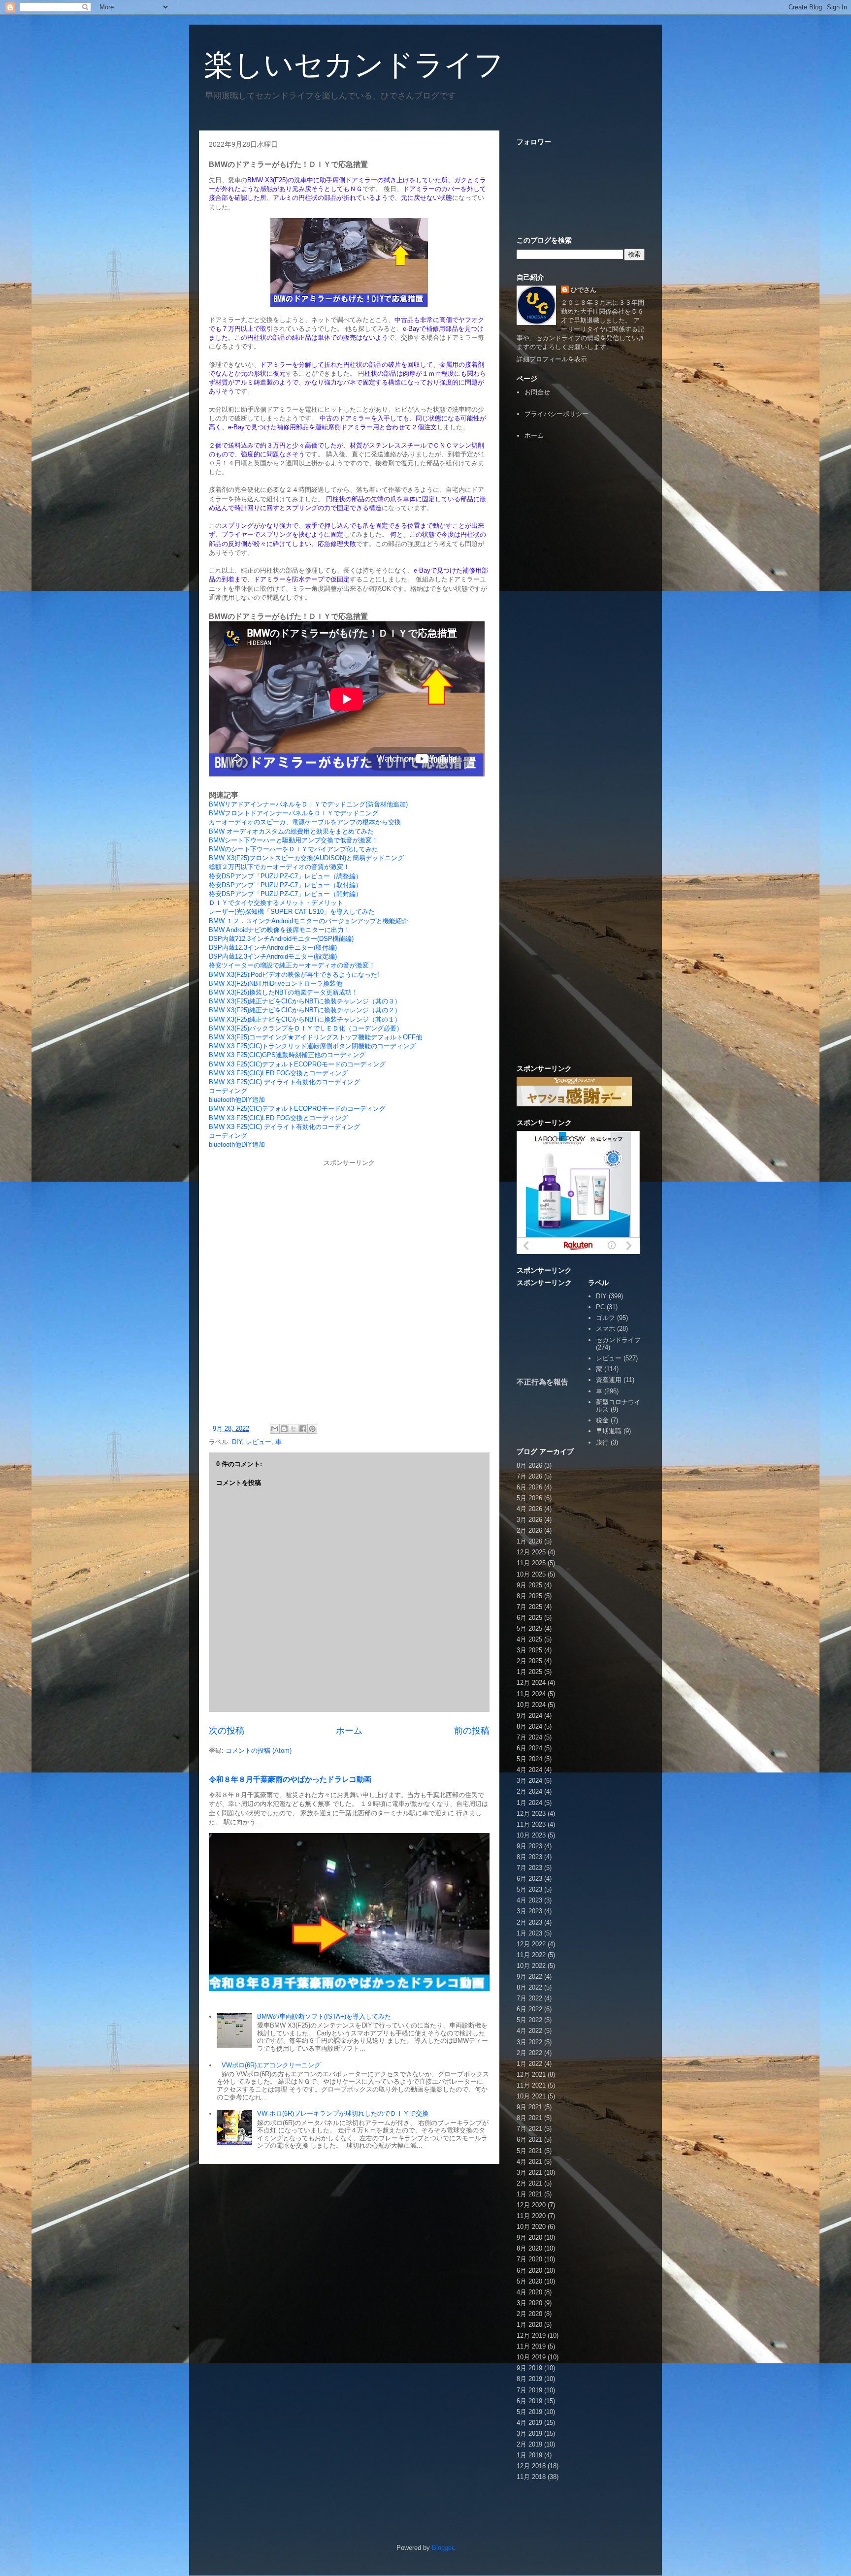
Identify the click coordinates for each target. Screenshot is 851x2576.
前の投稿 (472, 1731)
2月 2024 (529, 1791)
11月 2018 (531, 2477)
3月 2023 (529, 1911)
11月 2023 (531, 1824)
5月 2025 (529, 1628)
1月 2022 (529, 2064)
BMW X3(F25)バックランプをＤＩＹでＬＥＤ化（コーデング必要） (306, 1028)
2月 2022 (529, 2053)
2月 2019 (529, 2444)
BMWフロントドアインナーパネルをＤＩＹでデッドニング (294, 813)
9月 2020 (529, 2238)
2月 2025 (529, 1661)
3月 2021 (529, 2173)
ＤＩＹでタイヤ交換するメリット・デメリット (276, 903)
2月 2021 (529, 2183)
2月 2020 (529, 2314)
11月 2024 (531, 1694)
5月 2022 (529, 2020)
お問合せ (537, 392)
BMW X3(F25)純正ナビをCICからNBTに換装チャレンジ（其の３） (305, 1001)
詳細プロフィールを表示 (552, 359)
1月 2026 (529, 1541)
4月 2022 (529, 2031)
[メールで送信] (275, 1429)
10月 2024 (531, 1705)
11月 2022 (531, 1955)
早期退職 (609, 1431)
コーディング (228, 1091)
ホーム (349, 1731)
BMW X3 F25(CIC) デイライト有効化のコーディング (284, 1082)
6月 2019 (529, 2401)
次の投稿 (227, 1731)
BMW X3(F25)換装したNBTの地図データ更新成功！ (283, 992)
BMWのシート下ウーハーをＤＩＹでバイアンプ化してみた (294, 849)
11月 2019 (531, 2346)
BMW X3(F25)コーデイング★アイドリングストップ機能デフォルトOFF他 (315, 1037)
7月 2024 (529, 1737)
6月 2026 (529, 1487)
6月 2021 (529, 2140)
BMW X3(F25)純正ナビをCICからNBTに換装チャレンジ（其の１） (305, 1019)
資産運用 (609, 1380)
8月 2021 (529, 2118)
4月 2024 (529, 1770)
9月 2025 (529, 1585)
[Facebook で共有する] (303, 1429)
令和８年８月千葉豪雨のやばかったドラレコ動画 (290, 1779)
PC (600, 1307)
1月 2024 (529, 1803)
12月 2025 (531, 1552)
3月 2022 (529, 2042)
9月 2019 (529, 2368)
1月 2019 (529, 2455)
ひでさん (584, 290)
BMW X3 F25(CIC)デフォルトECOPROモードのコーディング (297, 1064)
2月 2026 (529, 1530)
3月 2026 (529, 1520)
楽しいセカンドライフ (354, 65)
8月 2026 (529, 1465)
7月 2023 (529, 1868)
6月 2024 (529, 1748)
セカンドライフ (618, 1340)
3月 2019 (529, 2433)
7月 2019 (529, 2390)
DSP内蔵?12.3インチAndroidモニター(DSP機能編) (281, 939)
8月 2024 (529, 1726)
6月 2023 (529, 1879)
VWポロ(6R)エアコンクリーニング (271, 2065)
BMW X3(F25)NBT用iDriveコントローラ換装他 (276, 983)
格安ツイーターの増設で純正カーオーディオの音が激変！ (292, 965)
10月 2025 (531, 1574)
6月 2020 (529, 2270)
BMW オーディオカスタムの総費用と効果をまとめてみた (291, 831)
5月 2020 (529, 2281)
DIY (237, 1442)
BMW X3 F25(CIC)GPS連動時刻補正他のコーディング (287, 1055)
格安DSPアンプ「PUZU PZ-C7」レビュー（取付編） (285, 885)
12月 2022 (531, 1944)
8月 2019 (529, 2379)
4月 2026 (529, 1509)
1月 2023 (529, 1933)
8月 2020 (529, 2248)
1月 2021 (529, 2194)
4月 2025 (529, 1639)
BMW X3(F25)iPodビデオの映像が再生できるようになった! (294, 975)
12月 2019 (531, 2335)
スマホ (606, 1329)
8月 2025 (529, 1596)
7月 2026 (529, 1476)
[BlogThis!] (284, 1429)
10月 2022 (531, 1966)
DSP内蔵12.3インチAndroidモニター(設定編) (273, 956)
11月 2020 (531, 2216)
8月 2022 (529, 1987)
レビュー (259, 1442)
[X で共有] (294, 1429)
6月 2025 (529, 1618)
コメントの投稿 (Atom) (259, 1751)
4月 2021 (529, 2162)
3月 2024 (529, 1781)
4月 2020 (529, 2292)
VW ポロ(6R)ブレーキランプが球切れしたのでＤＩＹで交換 (343, 2113)
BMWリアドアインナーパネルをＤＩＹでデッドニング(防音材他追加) (308, 804)
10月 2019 (531, 2357)
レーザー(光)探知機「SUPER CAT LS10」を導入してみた (292, 912)
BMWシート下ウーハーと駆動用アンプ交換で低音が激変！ (294, 840)
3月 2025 (529, 1650)
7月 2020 (529, 2259)
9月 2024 (529, 1716)
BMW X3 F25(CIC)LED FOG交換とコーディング (278, 1073)
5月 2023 (529, 1889)
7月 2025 (529, 1607)
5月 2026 (529, 1498)
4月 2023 (529, 1900)
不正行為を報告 (542, 1382)
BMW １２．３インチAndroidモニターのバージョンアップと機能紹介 (309, 921)
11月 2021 (531, 2085)
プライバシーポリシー (556, 414)
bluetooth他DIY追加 (237, 1100)
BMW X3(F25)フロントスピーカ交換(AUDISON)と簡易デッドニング (306, 858)
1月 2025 (529, 1672)
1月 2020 (529, 2325)
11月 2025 (531, 1563)
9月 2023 (529, 1846)
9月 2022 (529, 1977)
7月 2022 (529, 1998)
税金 (602, 1420)
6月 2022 (529, 2009)
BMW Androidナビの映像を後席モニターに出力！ (279, 930)
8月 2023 (529, 1857)
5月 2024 (529, 1759)
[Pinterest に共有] (312, 1429)
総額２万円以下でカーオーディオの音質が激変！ (279, 867)
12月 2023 (531, 1814)
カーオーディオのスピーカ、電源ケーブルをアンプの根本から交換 (305, 822)
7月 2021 (529, 2129)
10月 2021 (531, 2096)
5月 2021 (529, 2151)
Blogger (442, 2548)
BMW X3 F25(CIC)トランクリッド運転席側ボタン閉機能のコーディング (312, 1046)
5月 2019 (529, 2412)
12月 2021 (531, 2075)
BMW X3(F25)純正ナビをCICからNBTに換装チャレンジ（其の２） (305, 1010)
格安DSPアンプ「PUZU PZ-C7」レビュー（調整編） (285, 876)
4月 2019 (529, 2423)
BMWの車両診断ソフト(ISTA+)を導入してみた (324, 2016)
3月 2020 (529, 2303)
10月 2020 (531, 2227)
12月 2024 (531, 1683)
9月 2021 (529, 2107)
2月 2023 (529, 1922)
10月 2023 (531, 1835)
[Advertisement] (581, 600)
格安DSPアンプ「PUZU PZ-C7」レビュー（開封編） (285, 894)
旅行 (602, 1442)
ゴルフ (606, 1318)
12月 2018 (531, 2466)
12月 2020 (531, 2205)
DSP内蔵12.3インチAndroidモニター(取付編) (273, 948)
